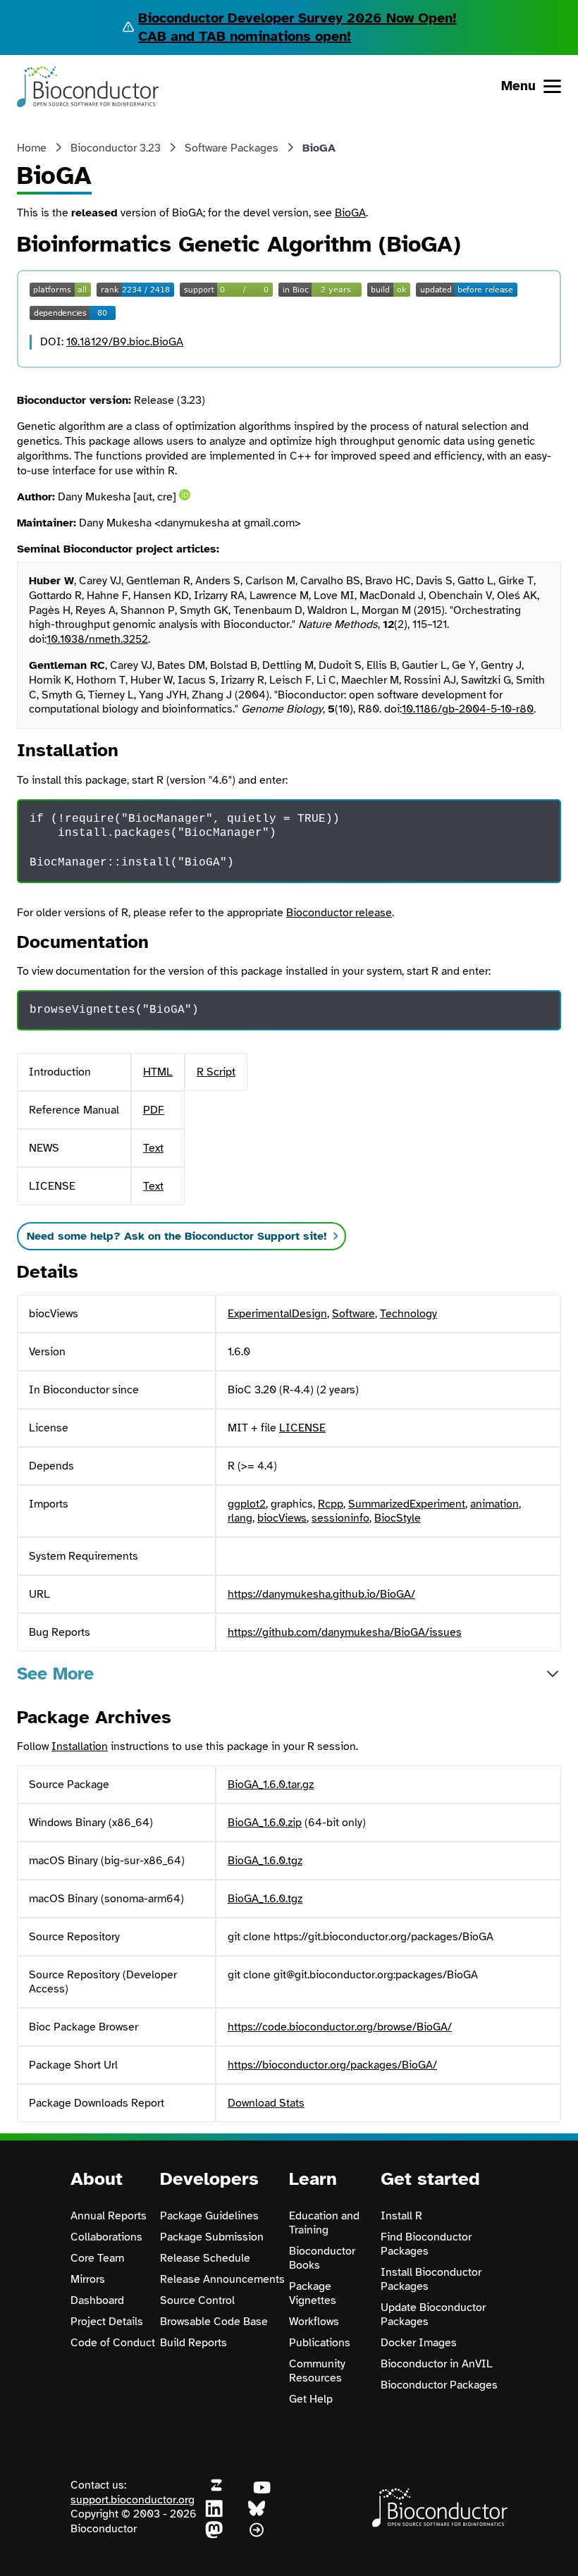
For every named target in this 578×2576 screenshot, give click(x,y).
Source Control (197, 2300)
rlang (240, 1518)
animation (494, 1504)
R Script (216, 1072)
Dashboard (97, 2300)
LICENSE (302, 1428)
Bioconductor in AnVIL (437, 2364)
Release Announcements (222, 2279)
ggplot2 (247, 1504)
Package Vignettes (313, 2293)
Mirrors (88, 2279)
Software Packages (232, 148)
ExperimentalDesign (277, 1314)
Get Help (311, 2399)
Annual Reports (109, 2216)
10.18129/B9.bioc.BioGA (125, 342)
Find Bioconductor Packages (426, 2244)
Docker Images (419, 2343)
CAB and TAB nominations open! (245, 36)
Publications (320, 2343)
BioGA (350, 213)
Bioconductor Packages (439, 2385)
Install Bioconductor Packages (431, 2279)
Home (32, 148)
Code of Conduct (113, 2343)
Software (353, 1314)
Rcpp (331, 1504)
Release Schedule (205, 2258)
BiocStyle (398, 1518)
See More (55, 1674)
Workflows (314, 2322)
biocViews (282, 1518)
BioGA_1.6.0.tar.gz (271, 1785)
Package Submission (212, 2237)
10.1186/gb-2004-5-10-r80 (468, 709)
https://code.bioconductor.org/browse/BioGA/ (340, 2027)
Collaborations (106, 2237)
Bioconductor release (339, 913)
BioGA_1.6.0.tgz (265, 1861)
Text (153, 1148)
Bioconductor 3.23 (116, 148)
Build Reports (193, 2343)
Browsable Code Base (214, 2322)
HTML (158, 1072)
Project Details (107, 2322)
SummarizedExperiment (407, 1504)
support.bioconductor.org (133, 2500)
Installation (80, 1746)
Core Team (97, 2258)
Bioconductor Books (322, 2258)
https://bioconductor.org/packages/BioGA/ (332, 2065)
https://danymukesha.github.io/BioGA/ (321, 1594)
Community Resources (317, 2371)
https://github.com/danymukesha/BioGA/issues (345, 1632)
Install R (401, 2216)
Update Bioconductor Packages (433, 2315)
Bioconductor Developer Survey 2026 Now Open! (297, 18)
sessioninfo (340, 1518)
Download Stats (266, 2103)
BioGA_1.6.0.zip (265, 1823)
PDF (154, 1110)
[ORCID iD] (185, 495)
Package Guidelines (209, 2216)
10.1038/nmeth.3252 (97, 639)
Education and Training (324, 2223)
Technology (408, 1314)
